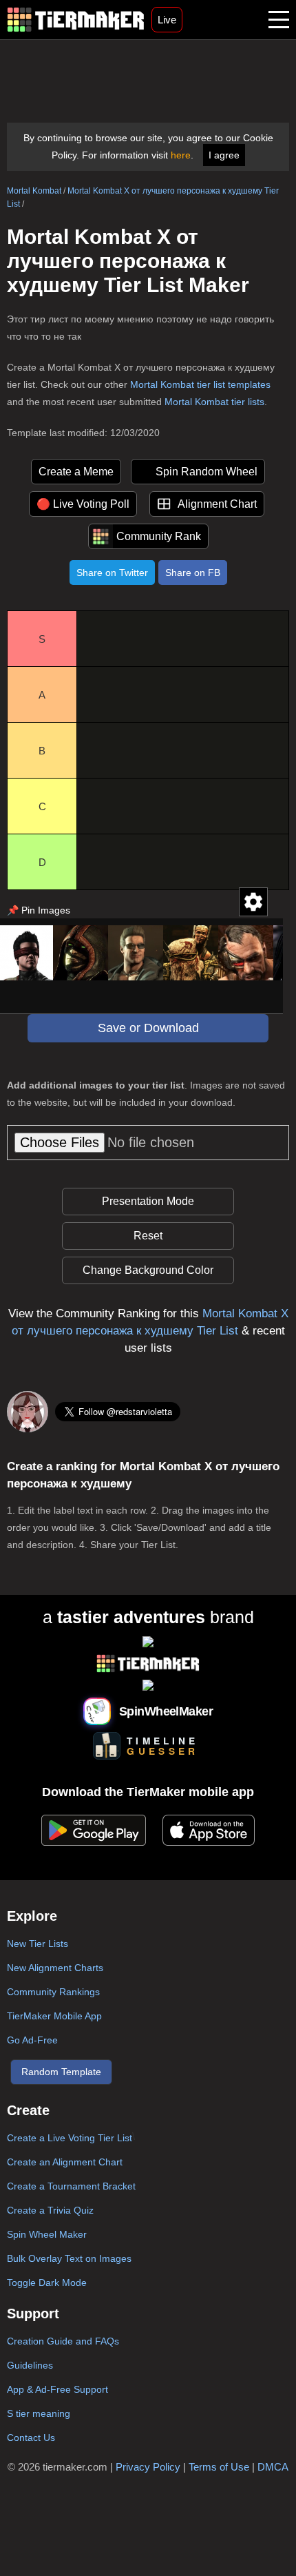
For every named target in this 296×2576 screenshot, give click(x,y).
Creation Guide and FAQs (63, 2341)
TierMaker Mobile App (54, 2016)
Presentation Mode (148, 1201)
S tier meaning (39, 2413)
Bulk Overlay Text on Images (69, 2258)
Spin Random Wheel (207, 472)
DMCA (273, 2467)
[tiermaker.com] (76, 20)
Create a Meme (76, 472)
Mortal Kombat (34, 191)
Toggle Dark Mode (47, 2283)
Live (167, 20)
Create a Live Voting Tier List (70, 2138)
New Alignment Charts (55, 1968)
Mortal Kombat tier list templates (200, 384)
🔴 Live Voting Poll (83, 504)
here (181, 155)
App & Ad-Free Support (57, 2389)
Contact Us (31, 2438)
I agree (224, 155)
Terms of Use (219, 2467)
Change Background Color (148, 1270)
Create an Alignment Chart (65, 2162)
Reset (148, 1236)
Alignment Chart (217, 504)
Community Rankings (53, 1992)
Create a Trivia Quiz (50, 2210)
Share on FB (193, 573)
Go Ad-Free (32, 2040)
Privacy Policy (148, 2467)
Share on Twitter (112, 573)
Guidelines (30, 2365)
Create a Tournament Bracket (71, 2186)
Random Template (61, 2072)
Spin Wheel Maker (47, 2234)
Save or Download (148, 1028)
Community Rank (159, 536)
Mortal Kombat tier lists (214, 402)
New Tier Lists (38, 1944)
